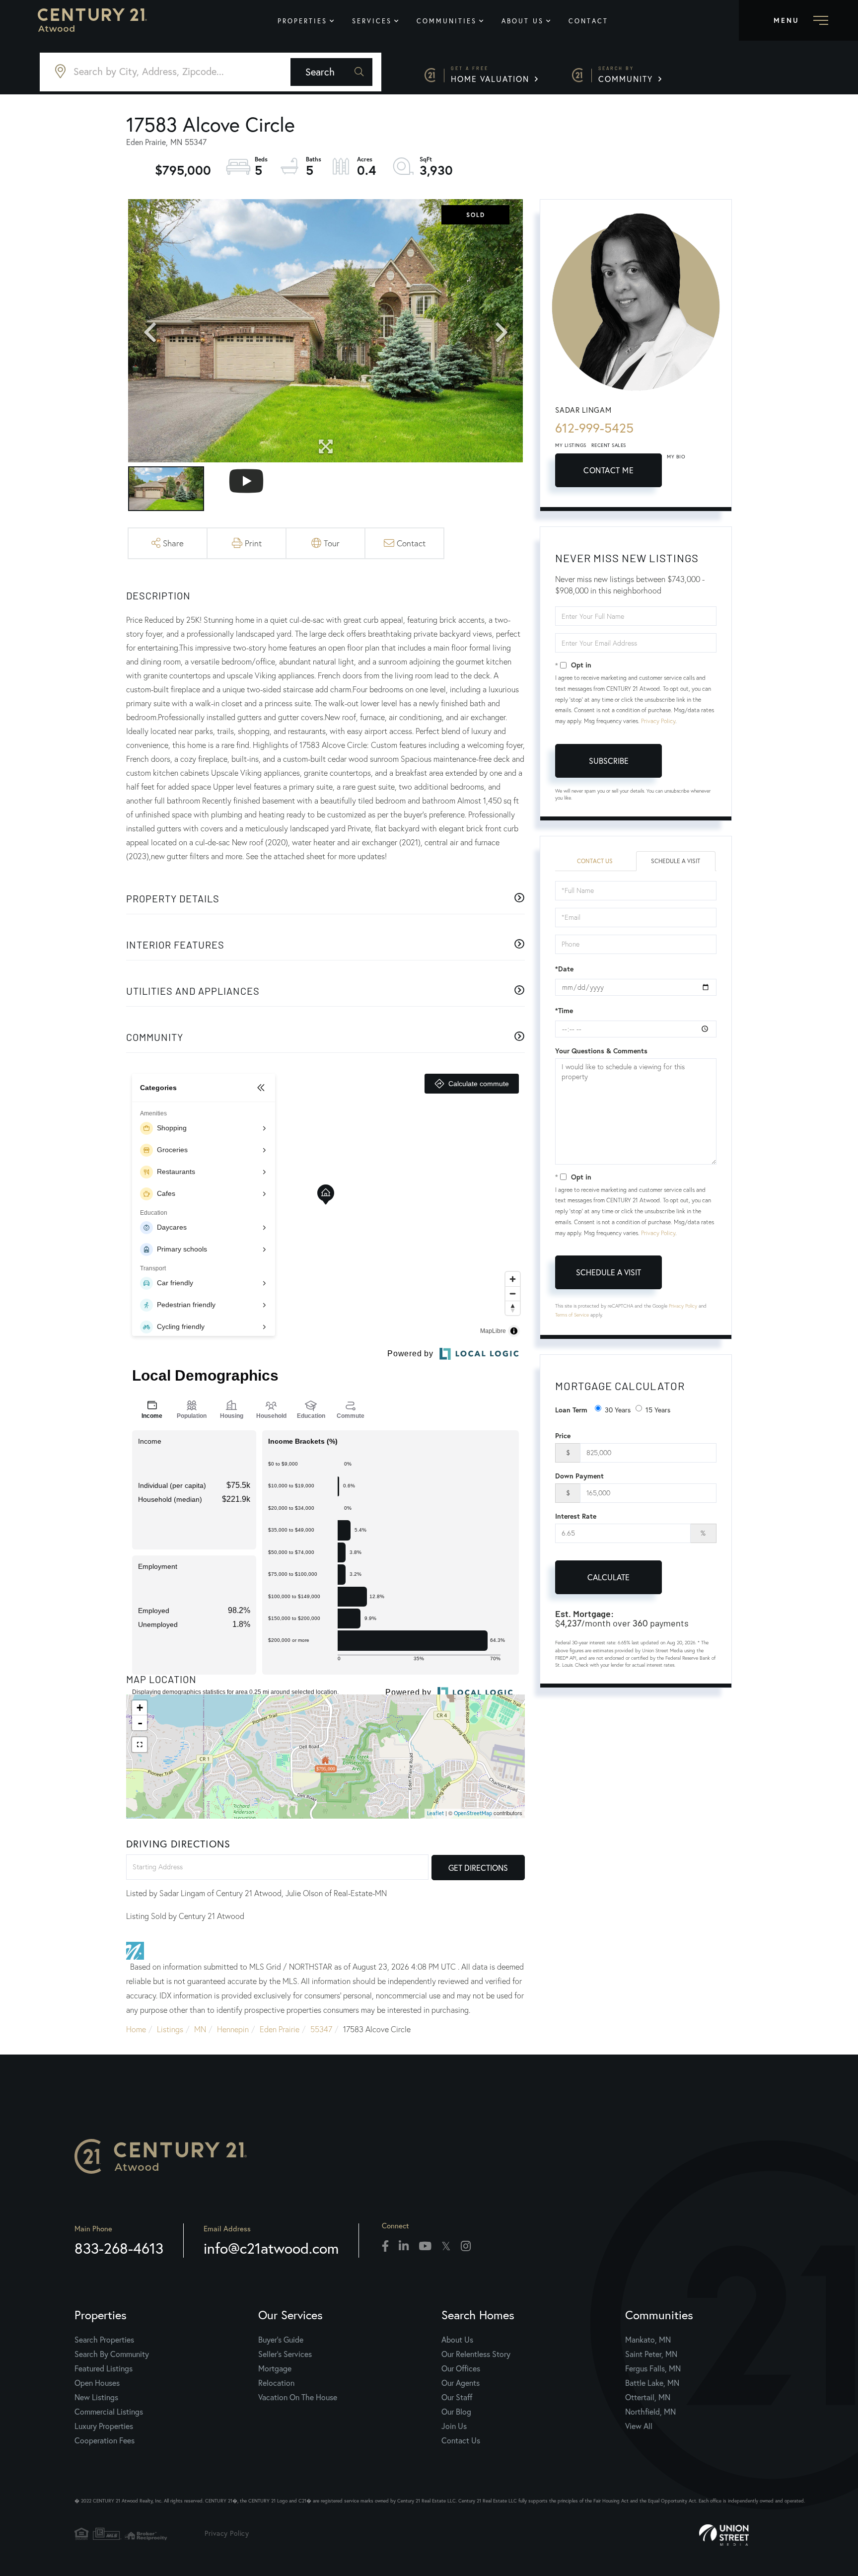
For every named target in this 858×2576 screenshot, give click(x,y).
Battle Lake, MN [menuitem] (652, 2383)
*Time (564, 1011)
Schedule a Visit (676, 861)
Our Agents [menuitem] (461, 2383)
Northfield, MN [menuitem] (650, 2411)
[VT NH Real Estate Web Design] (754, 2535)
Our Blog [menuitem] (456, 2411)
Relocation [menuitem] (276, 2383)
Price (563, 1436)
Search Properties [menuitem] (104, 2339)
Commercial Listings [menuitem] (109, 2411)
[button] (331, 72)
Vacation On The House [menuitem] (298, 2397)
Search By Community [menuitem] (112, 2354)
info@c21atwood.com (271, 2248)
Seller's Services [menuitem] (285, 2354)
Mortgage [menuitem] (275, 2368)
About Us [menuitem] (523, 21)
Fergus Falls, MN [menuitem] (653, 2368)
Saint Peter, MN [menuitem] (651, 2354)
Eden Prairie (280, 2029)
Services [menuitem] (372, 21)
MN (200, 2029)
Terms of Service (572, 1315)
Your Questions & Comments (601, 1051)
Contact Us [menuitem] (461, 2440)
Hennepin (233, 2029)
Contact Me (608, 470)
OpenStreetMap (473, 1813)
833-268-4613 (119, 2248)
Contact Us (595, 861)
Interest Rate (576, 1516)
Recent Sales (609, 445)
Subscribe (609, 761)
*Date (564, 969)
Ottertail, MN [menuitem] (648, 2397)
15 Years (658, 1410)
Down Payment (579, 1476)
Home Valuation (492, 75)
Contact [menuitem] (588, 21)
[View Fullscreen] (140, 1745)
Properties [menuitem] (302, 21)
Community (627, 75)
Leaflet (435, 1813)
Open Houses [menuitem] (97, 2383)
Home (136, 2029)
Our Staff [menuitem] (457, 2397)
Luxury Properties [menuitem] (104, 2426)
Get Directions (478, 1868)
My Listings (571, 445)
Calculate (608, 1577)
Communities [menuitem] (447, 21)
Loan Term (571, 1410)
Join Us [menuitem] (454, 2426)
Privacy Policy (658, 721)
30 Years (618, 1410)
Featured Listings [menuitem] (104, 2368)
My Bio (676, 457)
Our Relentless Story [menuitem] (476, 2354)
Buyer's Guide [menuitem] (281, 2339)
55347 (321, 2029)
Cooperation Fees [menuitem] (105, 2440)
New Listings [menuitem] (96, 2397)
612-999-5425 (594, 428)
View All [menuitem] (639, 2426)
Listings (170, 2029)
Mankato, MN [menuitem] (648, 2339)
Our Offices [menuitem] (461, 2368)
